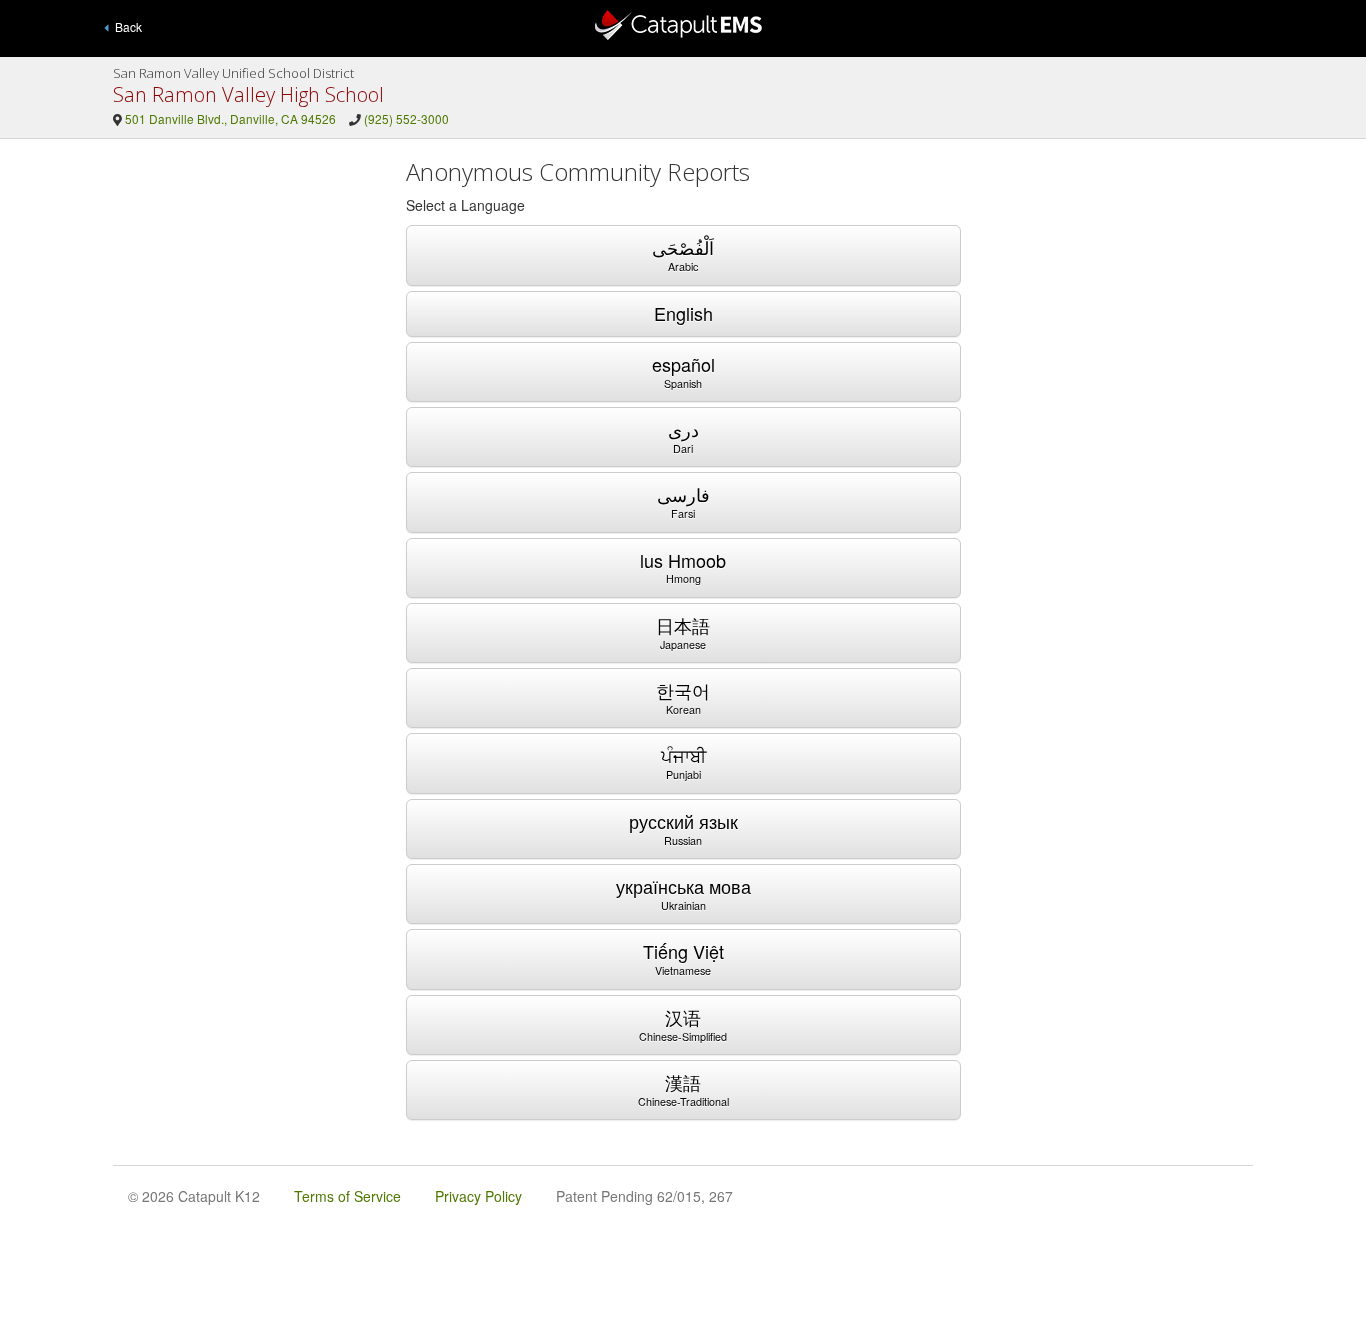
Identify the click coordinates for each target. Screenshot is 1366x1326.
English (683, 313)
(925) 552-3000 (406, 118)
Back (125, 26)
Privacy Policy (478, 1196)
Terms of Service (347, 1196)
